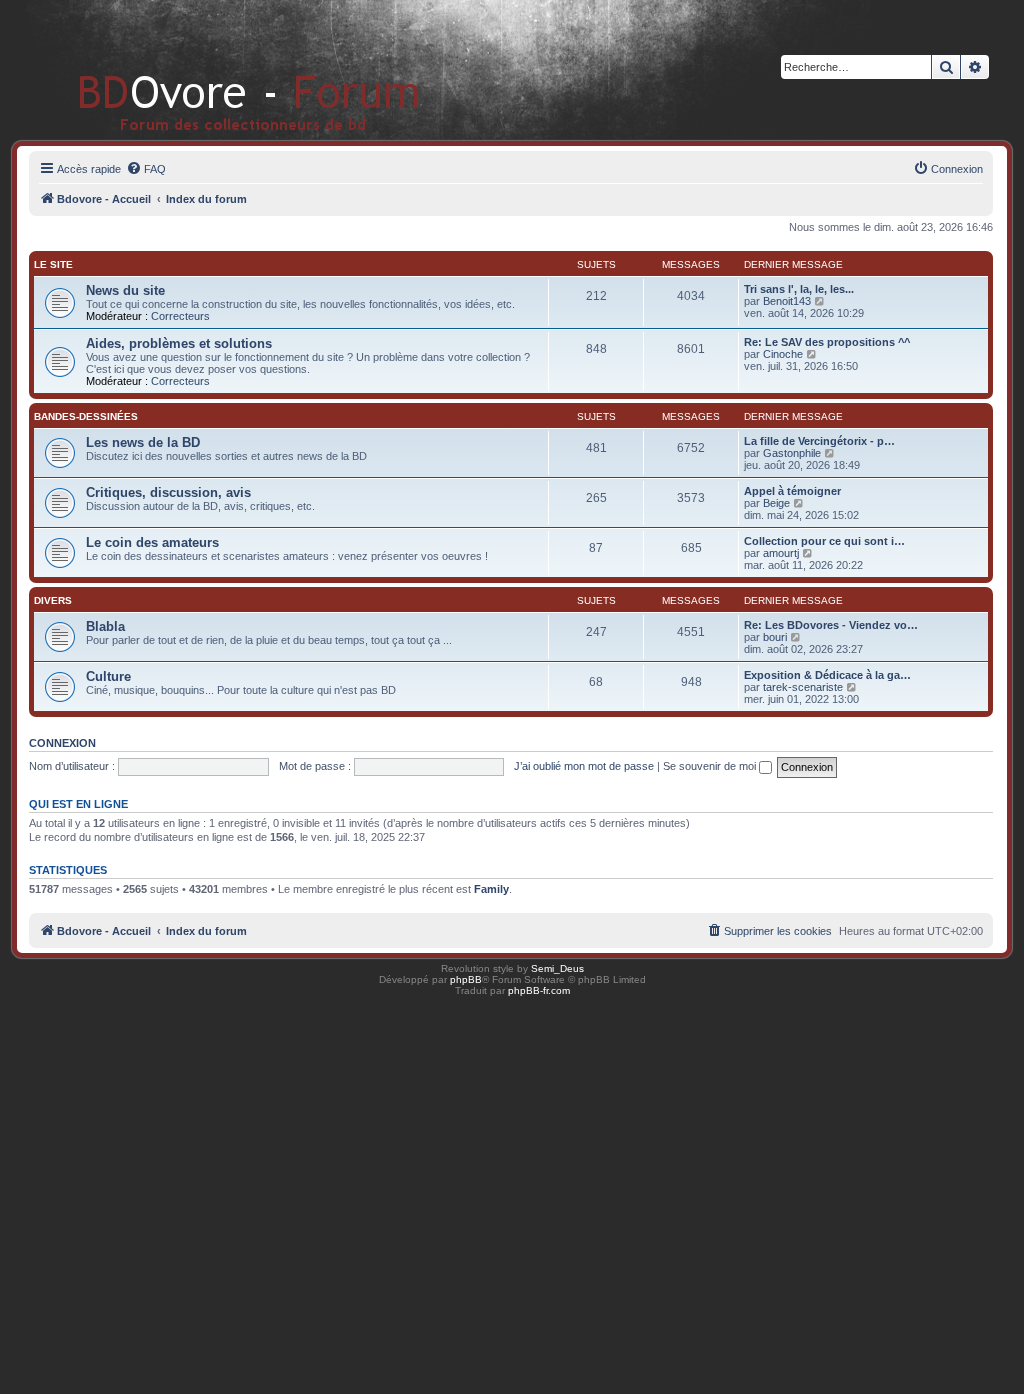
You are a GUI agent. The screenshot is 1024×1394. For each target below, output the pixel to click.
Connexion (62, 743)
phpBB (466, 979)
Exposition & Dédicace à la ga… (827, 675)
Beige (776, 503)
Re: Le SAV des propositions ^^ (827, 342)
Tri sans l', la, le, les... (799, 289)
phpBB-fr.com (539, 990)
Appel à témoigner (792, 491)
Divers (53, 600)
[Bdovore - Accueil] (219, 69)
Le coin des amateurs (152, 542)
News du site (125, 290)
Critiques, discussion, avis (168, 492)
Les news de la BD (143, 442)
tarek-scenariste (803, 687)
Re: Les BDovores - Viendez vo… (831, 625)
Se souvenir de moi (711, 766)
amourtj (781, 553)
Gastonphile (792, 453)
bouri (775, 637)
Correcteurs (180, 316)
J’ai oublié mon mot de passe (584, 766)
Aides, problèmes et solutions (179, 343)
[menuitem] (146, 169)
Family (491, 889)
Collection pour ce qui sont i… (824, 541)
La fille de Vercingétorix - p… (819, 441)
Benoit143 (787, 301)
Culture (108, 676)
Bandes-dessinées (86, 416)
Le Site (53, 264)
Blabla (105, 626)
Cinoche (783, 354)
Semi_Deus (557, 968)
